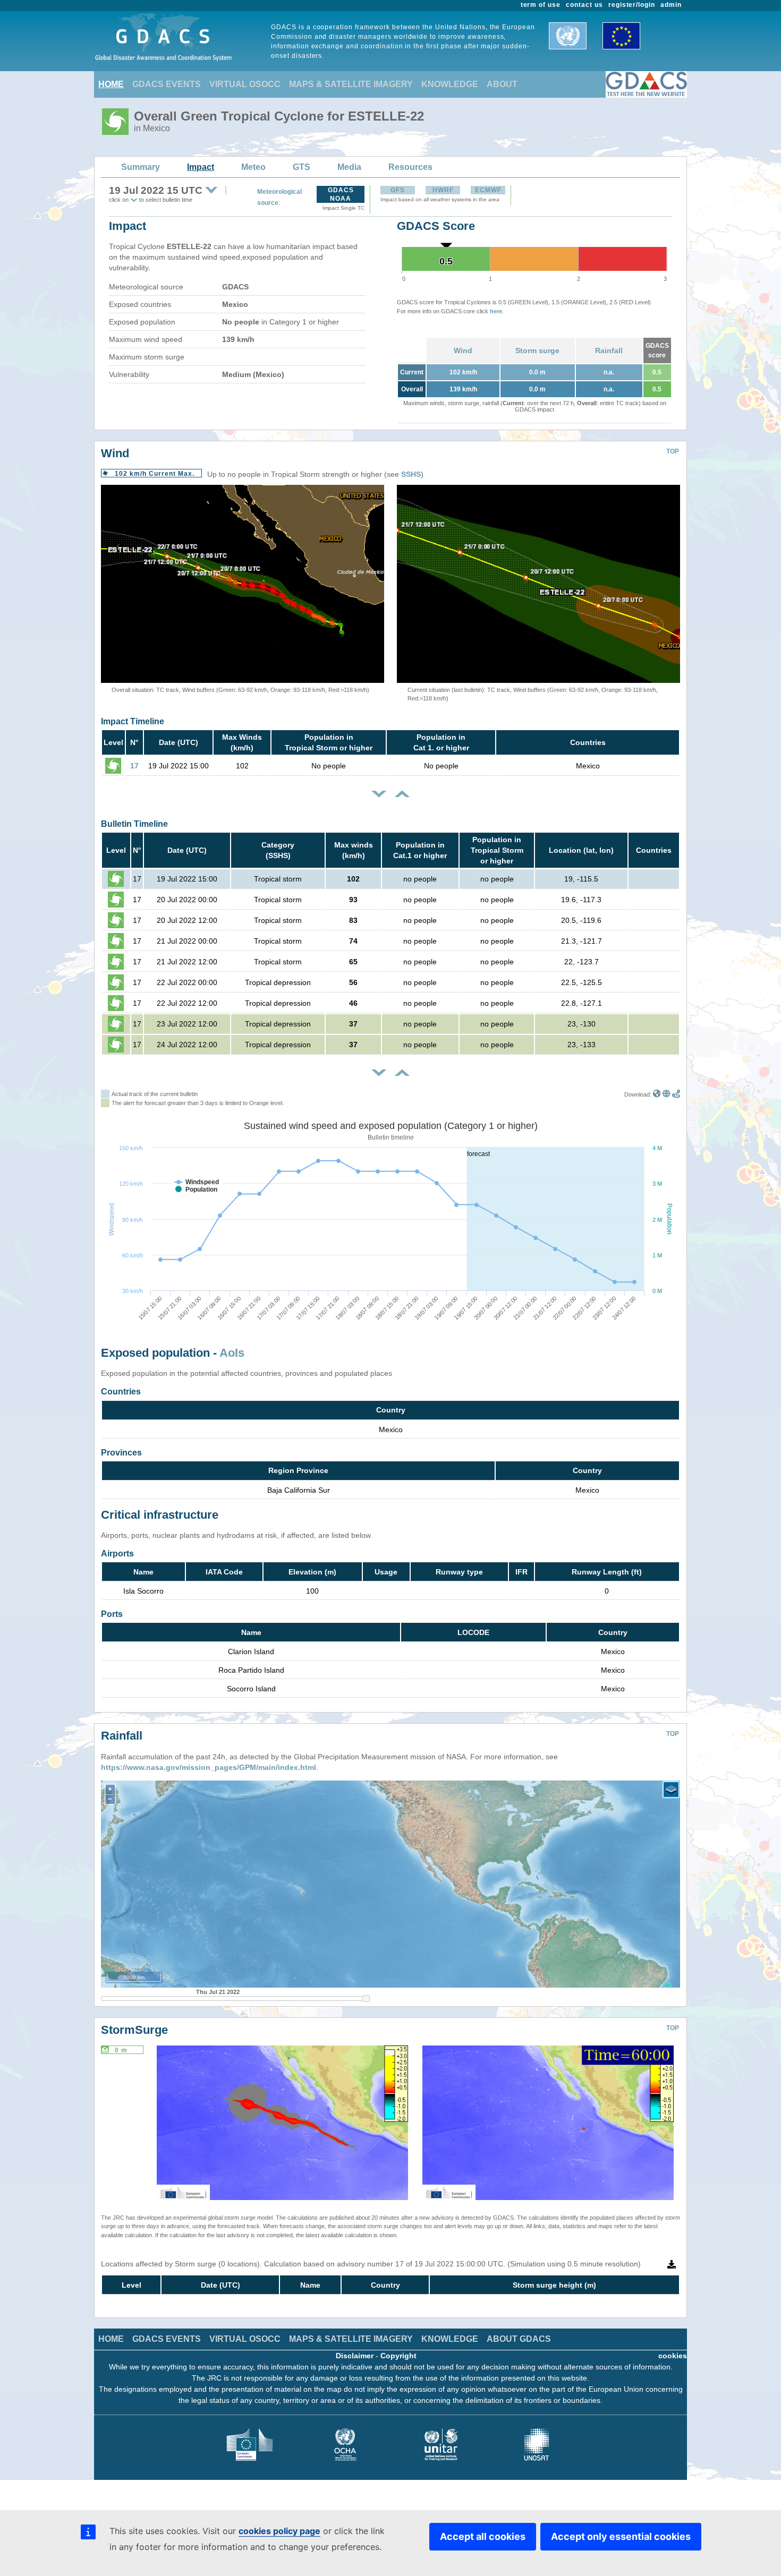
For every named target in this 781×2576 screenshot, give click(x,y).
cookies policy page (279, 2531)
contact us (584, 5)
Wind (463, 350)
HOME (111, 84)
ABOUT (502, 84)
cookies (673, 2356)
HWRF (443, 190)
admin (671, 5)
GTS (302, 167)
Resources (410, 167)
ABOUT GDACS (519, 2339)
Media (349, 167)
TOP (673, 451)
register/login (632, 5)
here (496, 311)
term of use (541, 5)
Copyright (398, 2356)
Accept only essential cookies (621, 2536)
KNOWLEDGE (450, 84)
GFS (398, 190)
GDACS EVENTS (167, 84)
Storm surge (537, 350)
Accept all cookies (483, 2536)
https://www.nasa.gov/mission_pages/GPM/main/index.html (209, 1767)
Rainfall (609, 350)
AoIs (232, 1353)
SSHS (411, 474)
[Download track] (676, 1094)
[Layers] (671, 1790)
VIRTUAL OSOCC (245, 84)
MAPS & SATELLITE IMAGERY (351, 84)
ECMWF (488, 190)
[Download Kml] (657, 1094)
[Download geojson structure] (667, 1094)
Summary (141, 167)
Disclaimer (355, 2356)
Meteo (253, 167)
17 (134, 766)
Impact (201, 167)
